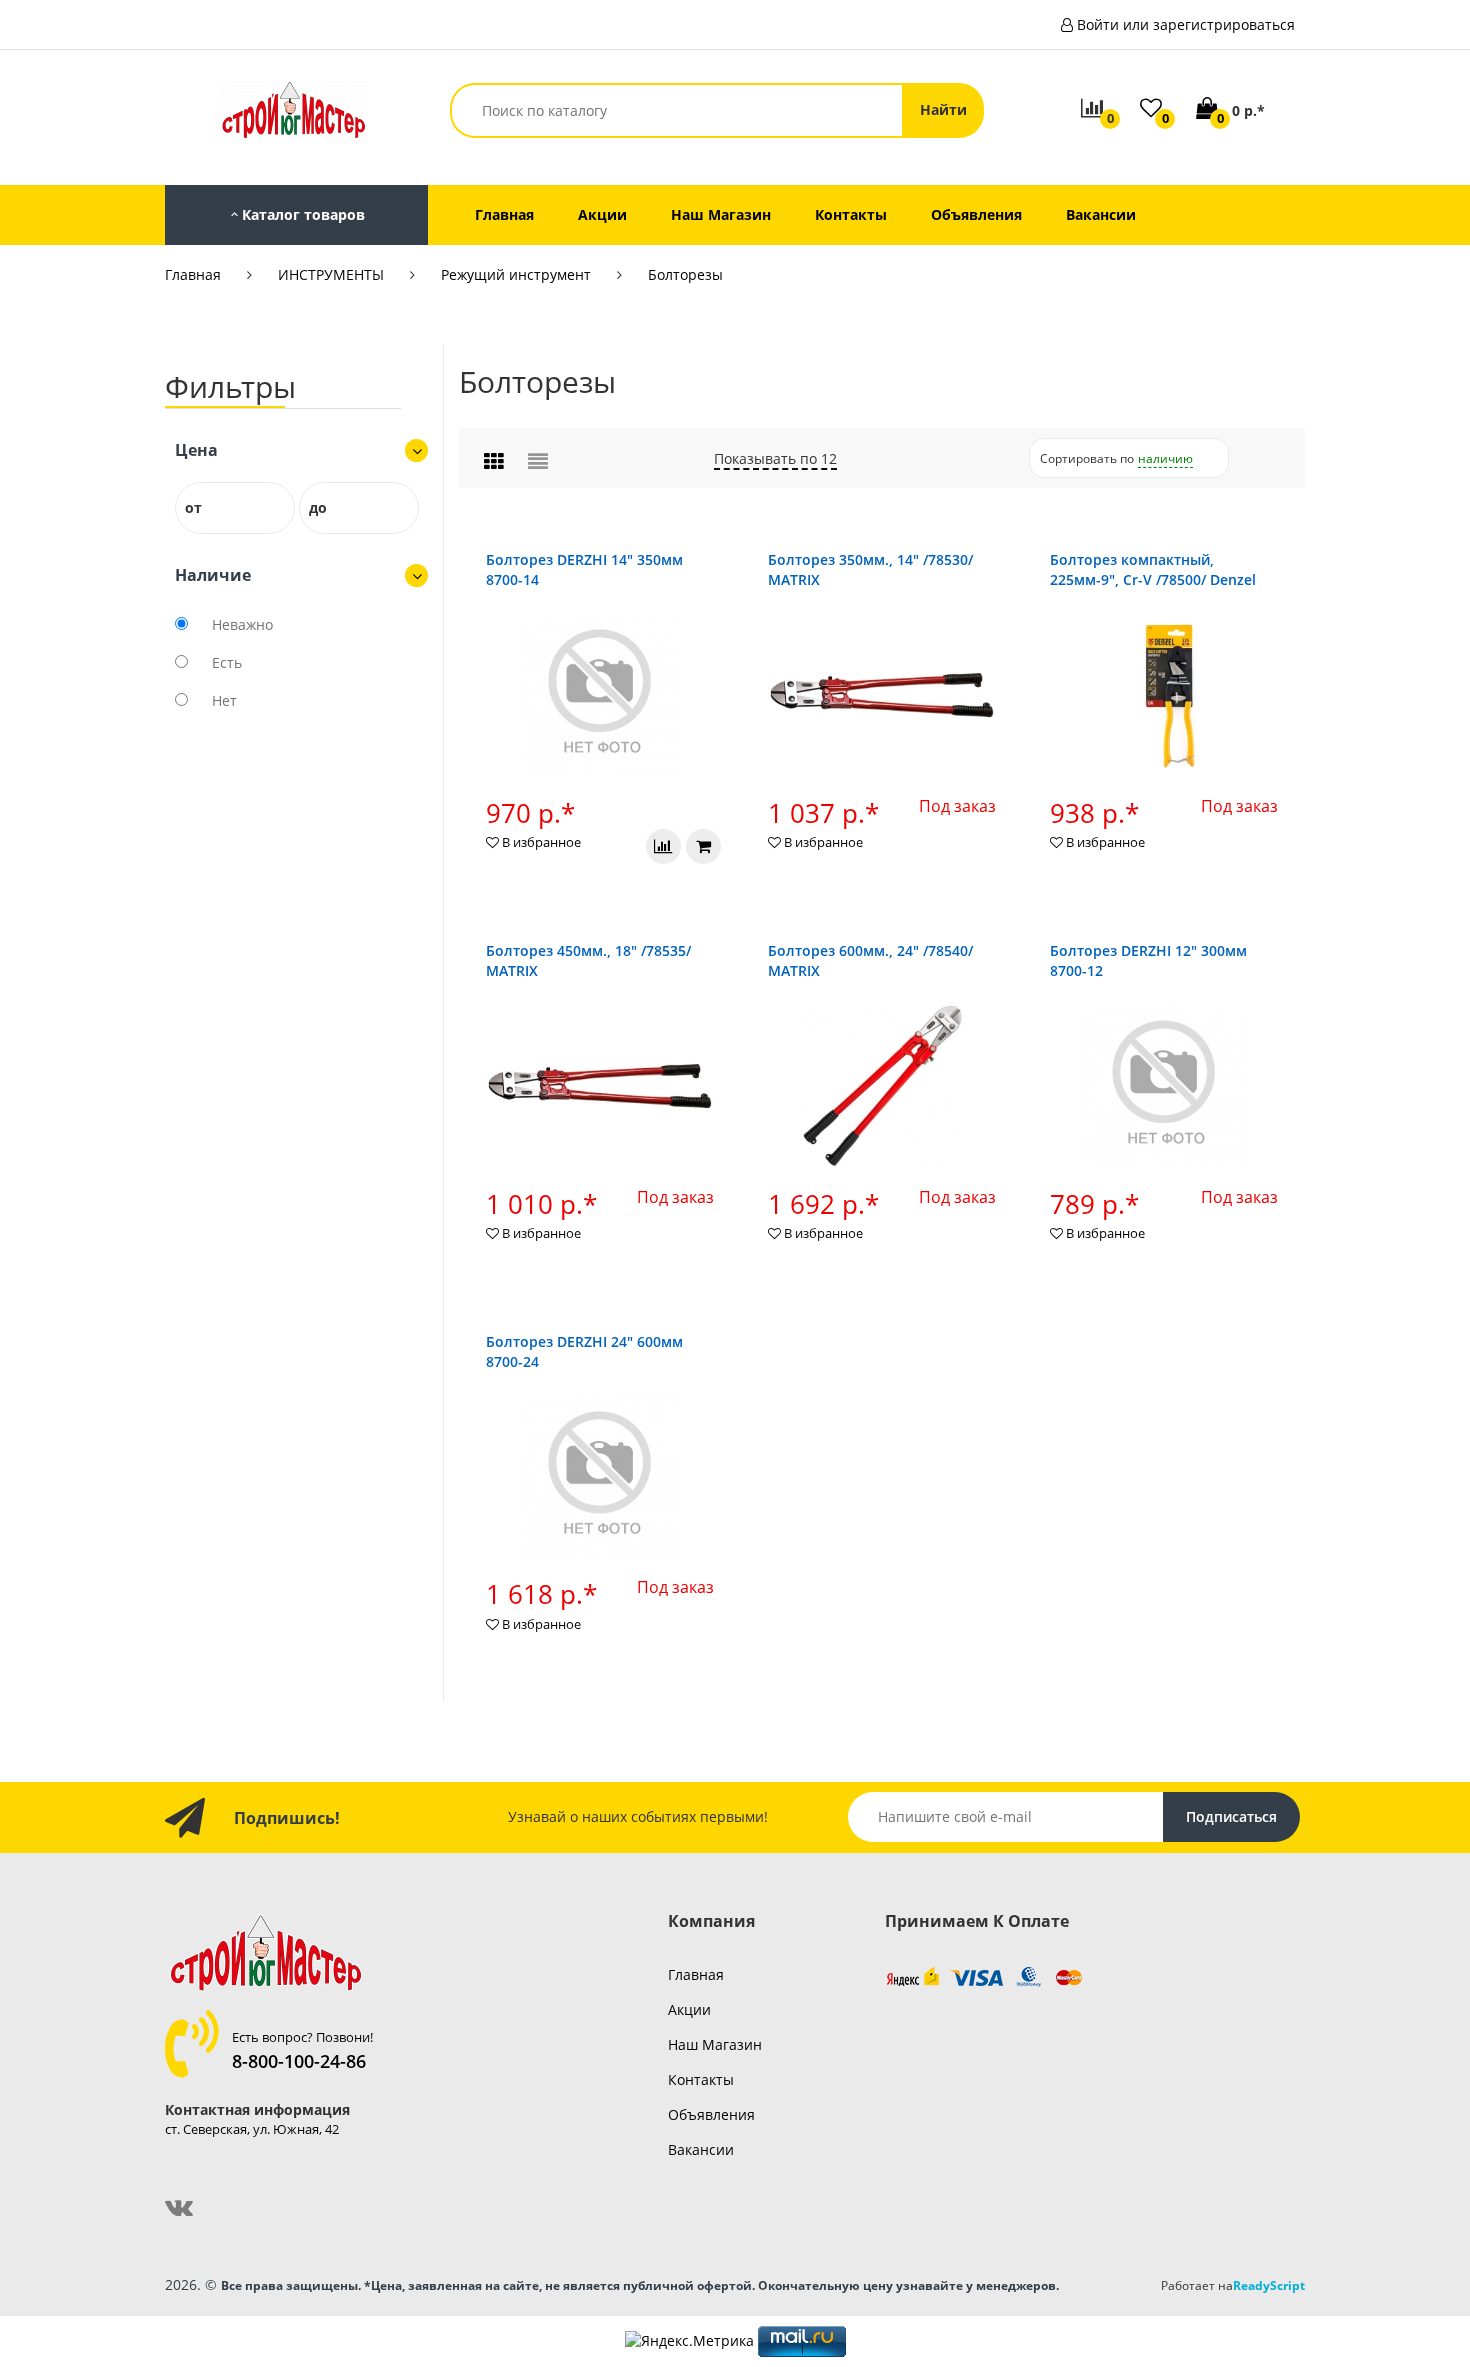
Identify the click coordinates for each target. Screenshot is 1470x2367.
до (318, 507)
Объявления (711, 2114)
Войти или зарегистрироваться (1186, 24)
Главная (193, 274)
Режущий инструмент (516, 274)
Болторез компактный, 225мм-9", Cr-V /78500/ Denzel (1153, 569)
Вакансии (701, 2149)
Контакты (701, 2079)
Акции (689, 2009)
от (193, 507)
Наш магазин (715, 2044)
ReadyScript (1269, 2285)
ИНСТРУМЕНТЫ (331, 274)
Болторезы (685, 274)
